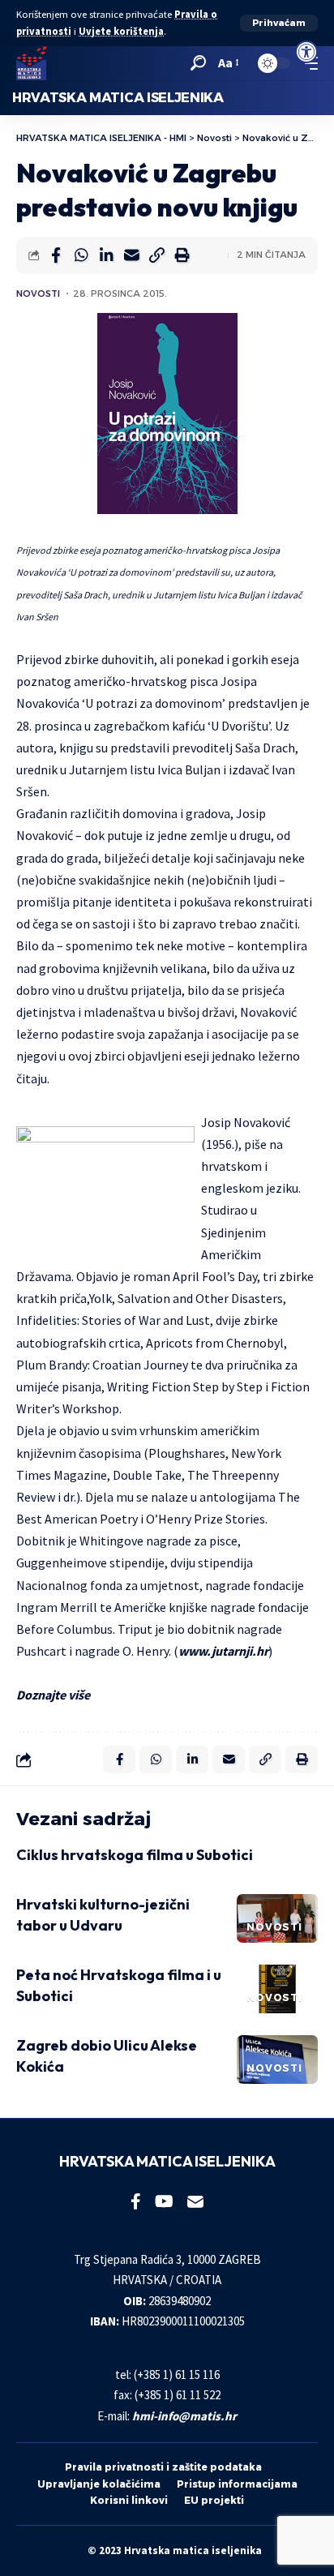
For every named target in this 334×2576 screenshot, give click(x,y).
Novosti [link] (38, 294)
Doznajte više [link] (53, 1695)
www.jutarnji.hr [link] (223, 1651)
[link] (306, 52)
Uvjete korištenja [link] (121, 31)
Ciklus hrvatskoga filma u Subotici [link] (135, 1855)
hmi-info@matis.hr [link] (184, 2416)
